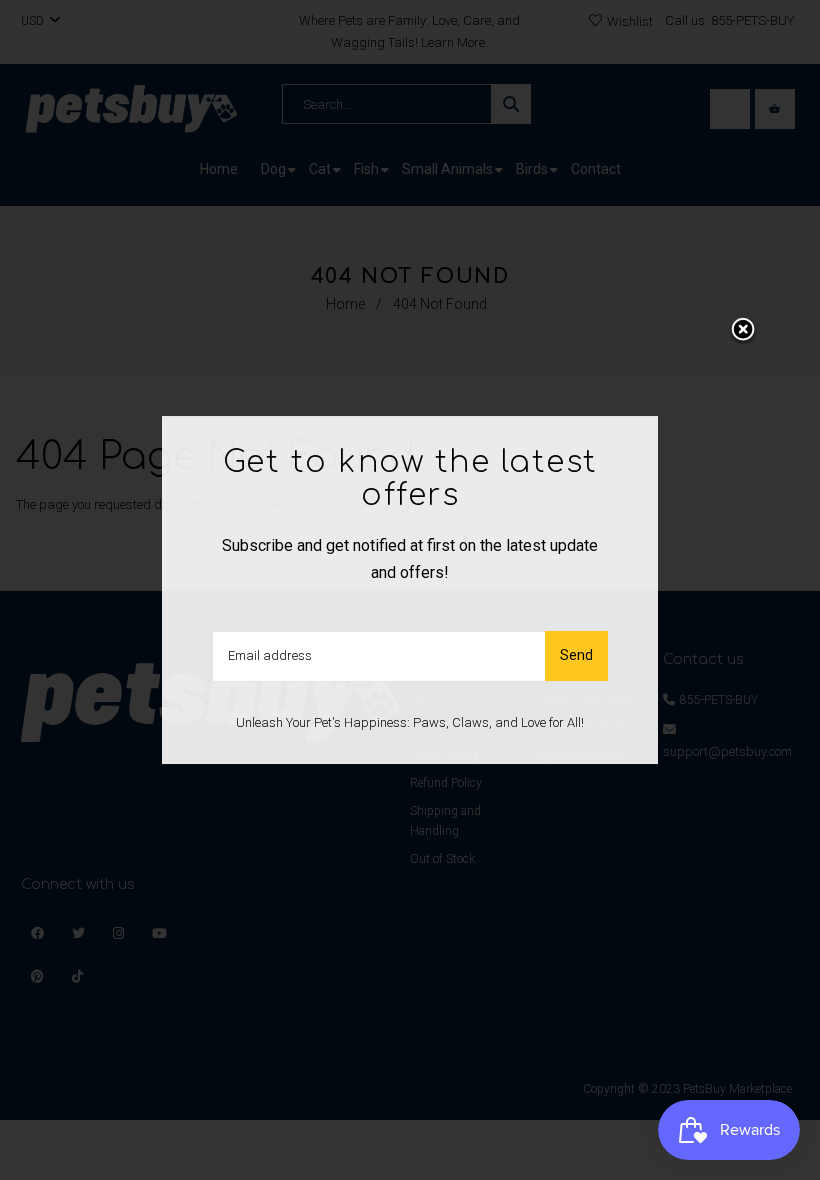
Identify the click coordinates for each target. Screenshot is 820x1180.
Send (576, 656)
